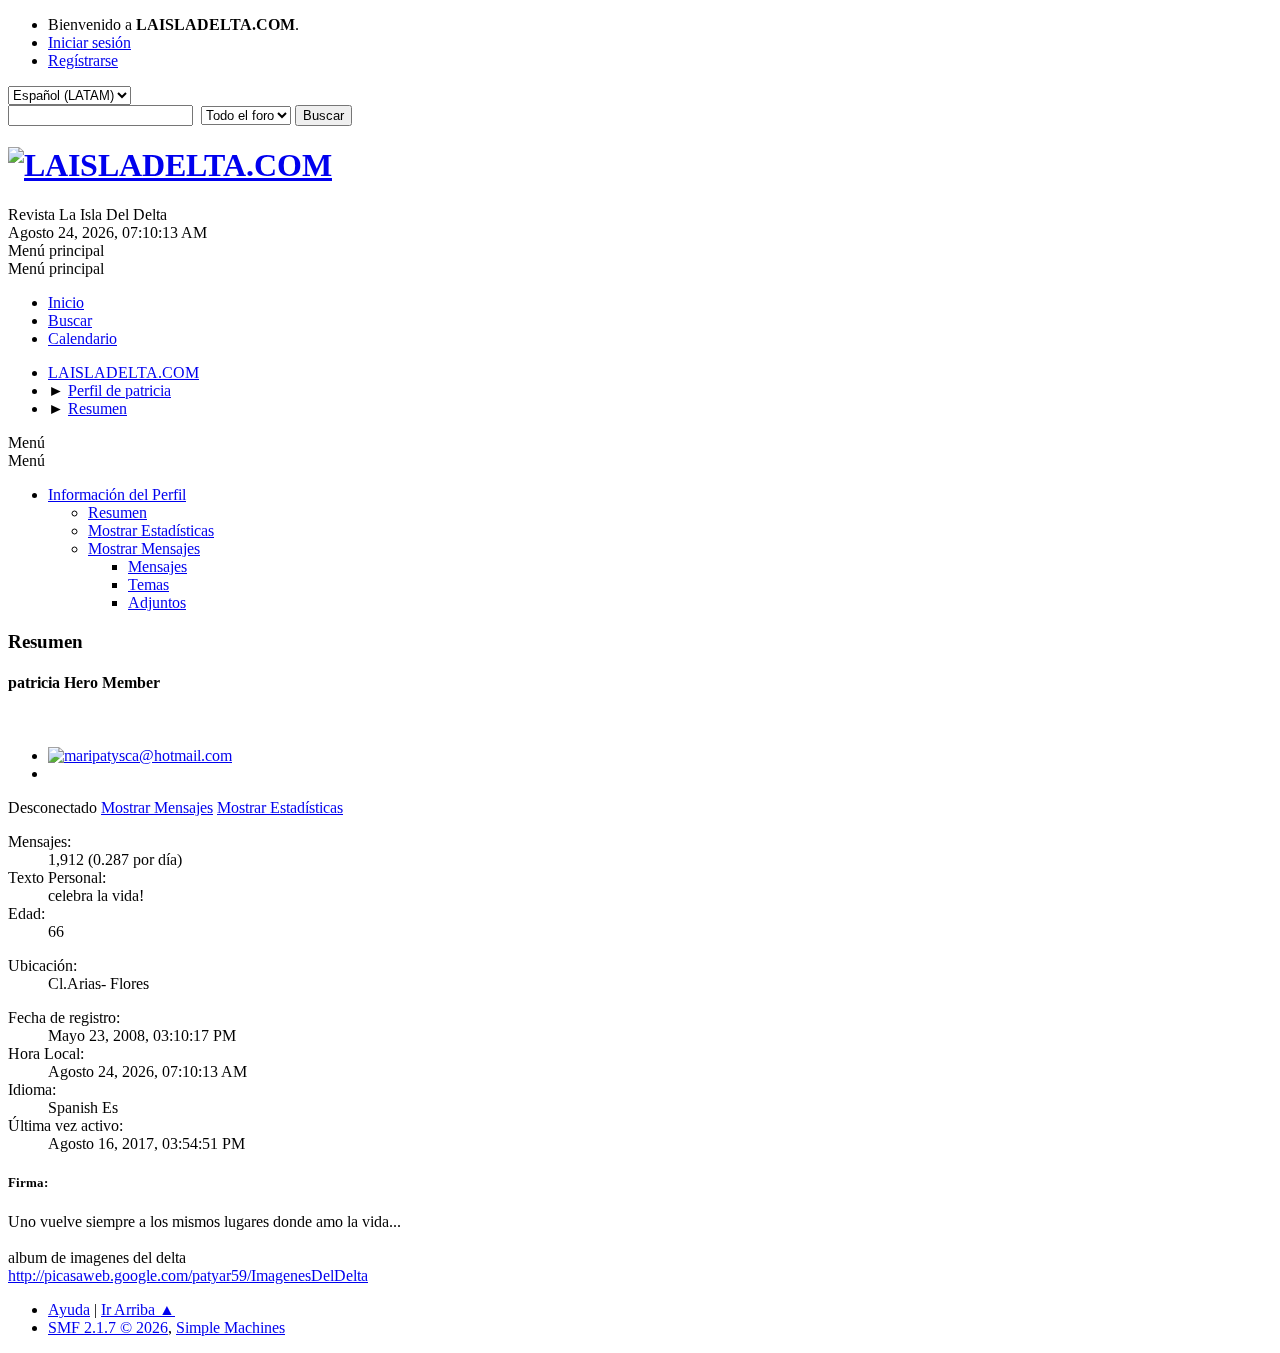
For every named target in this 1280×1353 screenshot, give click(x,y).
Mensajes (157, 566)
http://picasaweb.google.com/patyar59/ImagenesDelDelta (188, 1275)
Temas (148, 584)
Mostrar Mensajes (144, 548)
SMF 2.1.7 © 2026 (108, 1327)
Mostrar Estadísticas (151, 530)
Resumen (117, 512)
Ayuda (69, 1309)
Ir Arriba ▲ (138, 1309)
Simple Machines (230, 1327)
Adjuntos (157, 602)
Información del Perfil (117, 494)
